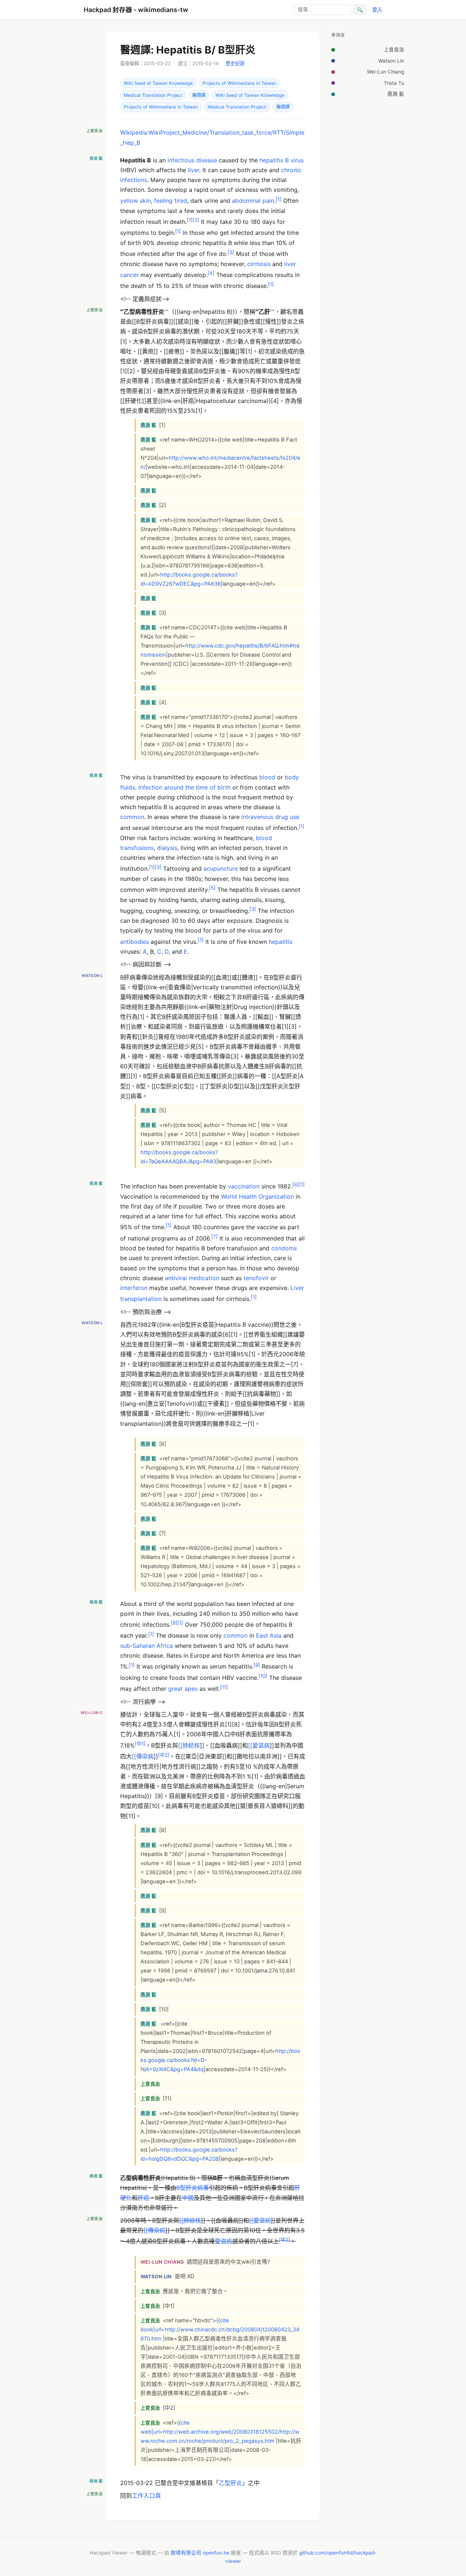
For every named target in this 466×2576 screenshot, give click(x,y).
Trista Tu (394, 83)
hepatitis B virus (282, 160)
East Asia (269, 1636)
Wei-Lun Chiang (386, 72)
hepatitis (281, 942)
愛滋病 (261, 1745)
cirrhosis (259, 264)
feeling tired (171, 201)
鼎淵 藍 (396, 94)
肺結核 (191, 1745)
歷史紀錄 (235, 63)
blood (267, 777)
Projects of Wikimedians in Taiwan (239, 83)
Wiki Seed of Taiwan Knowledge (158, 83)
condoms (284, 1248)
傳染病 (145, 1757)
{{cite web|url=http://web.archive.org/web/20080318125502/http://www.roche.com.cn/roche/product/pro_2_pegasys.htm (220, 2432)
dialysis (167, 848)
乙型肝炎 (230, 2483)
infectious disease (192, 160)
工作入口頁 (146, 2496)
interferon (134, 1288)
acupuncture (221, 869)
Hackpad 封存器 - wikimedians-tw (136, 10)
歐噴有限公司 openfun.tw (200, 2553)
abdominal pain (253, 201)
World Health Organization (257, 1196)
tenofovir (256, 1278)
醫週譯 (199, 95)
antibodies (135, 942)
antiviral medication (192, 1278)
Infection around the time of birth (184, 787)
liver (193, 170)
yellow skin (135, 201)
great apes (183, 1689)
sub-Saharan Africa (147, 1646)
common (132, 817)
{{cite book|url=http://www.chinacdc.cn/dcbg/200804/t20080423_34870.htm (220, 2330)
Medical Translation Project (153, 95)
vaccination (244, 1186)
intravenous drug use (270, 817)
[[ (180, 1745)
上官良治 (394, 50)
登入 (377, 10)
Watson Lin (391, 61)
